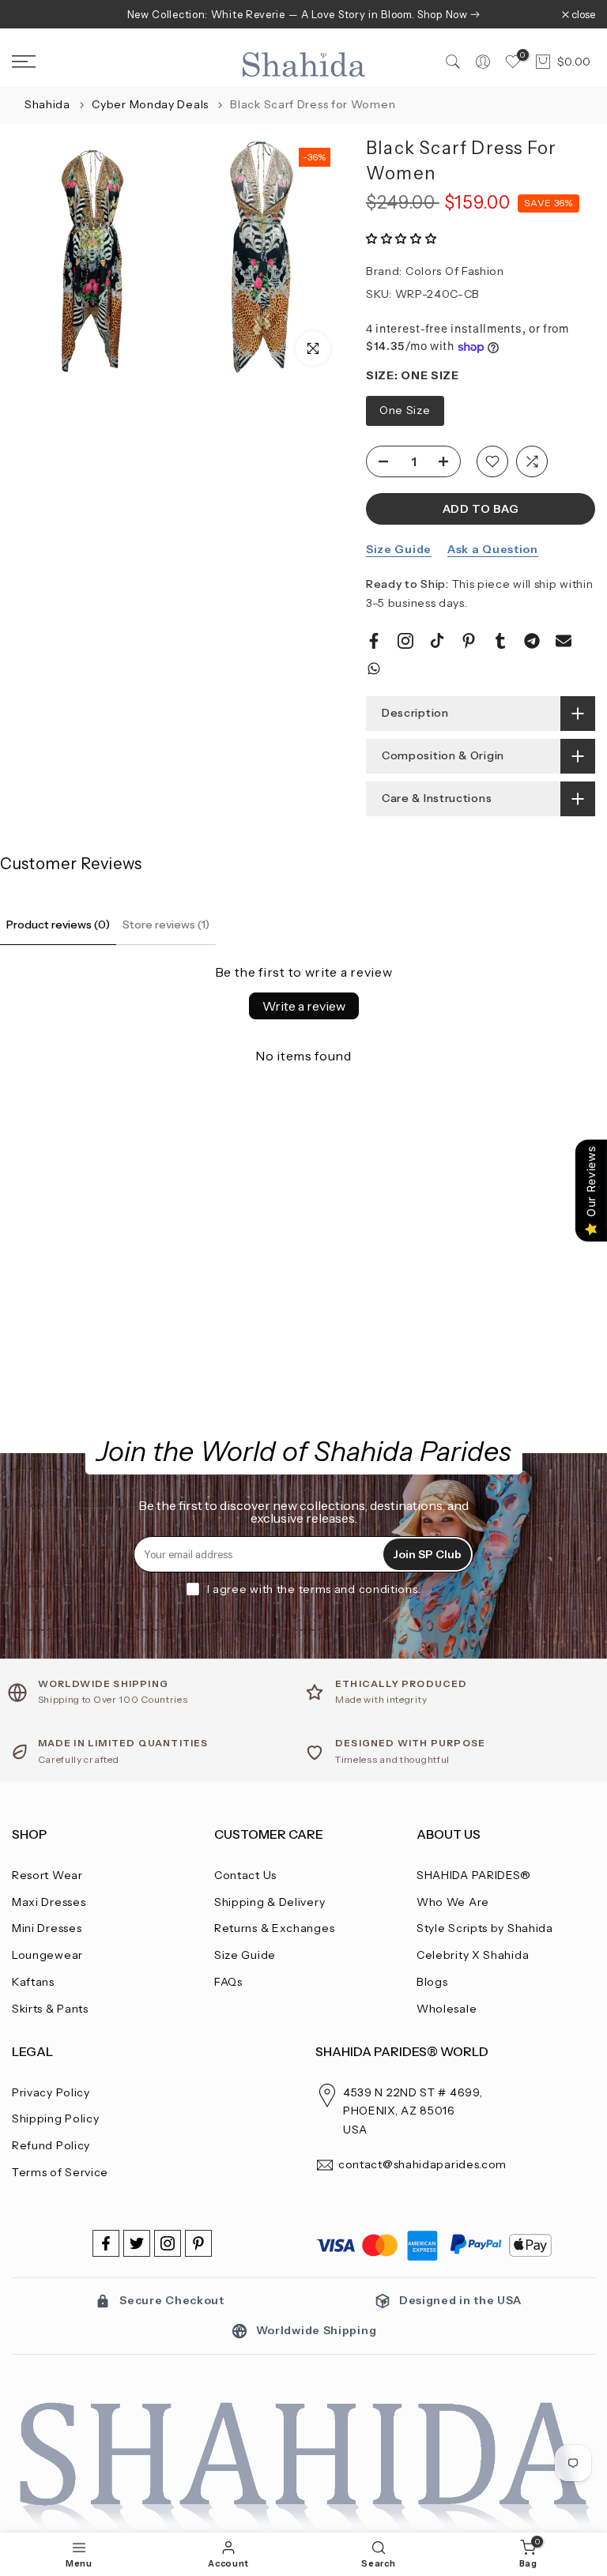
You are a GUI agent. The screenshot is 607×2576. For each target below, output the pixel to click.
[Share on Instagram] (405, 641)
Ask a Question (493, 549)
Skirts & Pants (50, 2009)
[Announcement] (303, 14)
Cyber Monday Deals (151, 104)
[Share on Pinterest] (469, 641)
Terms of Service (60, 2172)
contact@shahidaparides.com (422, 2164)
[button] (402, 239)
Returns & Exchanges (274, 1928)
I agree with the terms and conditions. (314, 1589)
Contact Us (245, 1875)
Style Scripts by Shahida (485, 1928)
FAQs (228, 1982)
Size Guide (399, 549)
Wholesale (447, 2009)
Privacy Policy (51, 2092)
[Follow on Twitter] (137, 2243)
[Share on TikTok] (437, 641)
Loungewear (47, 1955)
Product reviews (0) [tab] (58, 925)
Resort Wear (47, 1875)
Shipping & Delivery (270, 1902)
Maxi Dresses (49, 1902)
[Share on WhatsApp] (374, 668)
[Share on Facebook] (374, 641)
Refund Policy (51, 2145)
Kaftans (33, 1982)
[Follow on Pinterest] (198, 2243)
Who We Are (453, 1902)
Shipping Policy (56, 2118)
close (32, 15)
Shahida (47, 104)
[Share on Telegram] (532, 641)
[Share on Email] (564, 641)
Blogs (432, 1982)
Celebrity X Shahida (473, 1955)
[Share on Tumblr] (500, 641)
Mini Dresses (47, 1928)
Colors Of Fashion (455, 271)
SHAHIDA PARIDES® (474, 1875)
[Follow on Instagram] (168, 2243)
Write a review (304, 1006)
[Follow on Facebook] (106, 2243)
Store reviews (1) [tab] (166, 925)
